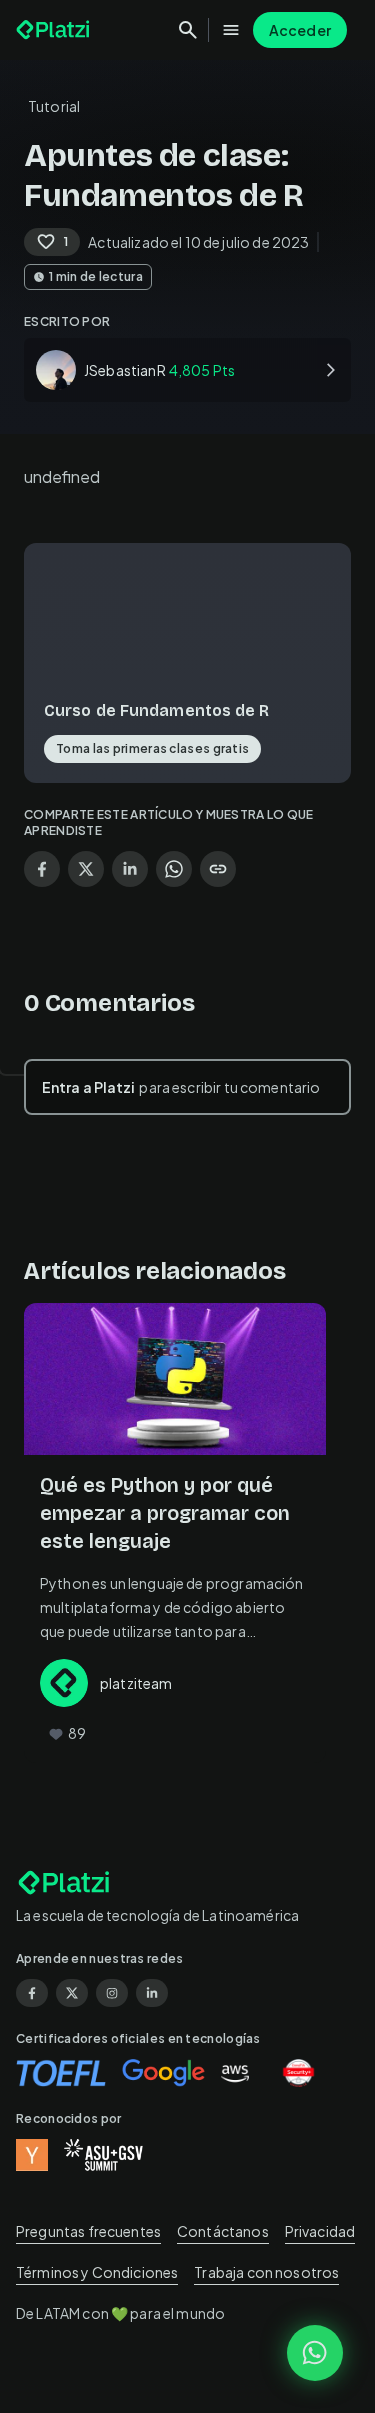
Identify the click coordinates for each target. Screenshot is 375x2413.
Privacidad (320, 2231)
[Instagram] (112, 1993)
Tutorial (54, 106)
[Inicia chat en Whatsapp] (315, 2353)
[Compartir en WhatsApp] (174, 869)
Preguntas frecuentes (88, 2231)
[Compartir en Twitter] (86, 869)
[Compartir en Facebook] (42, 869)
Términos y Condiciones (97, 2272)
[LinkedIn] (152, 1993)
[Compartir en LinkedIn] (130, 869)
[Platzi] (55, 30)
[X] (72, 1993)
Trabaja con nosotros (266, 2272)
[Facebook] (32, 1993)
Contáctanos (223, 2231)
